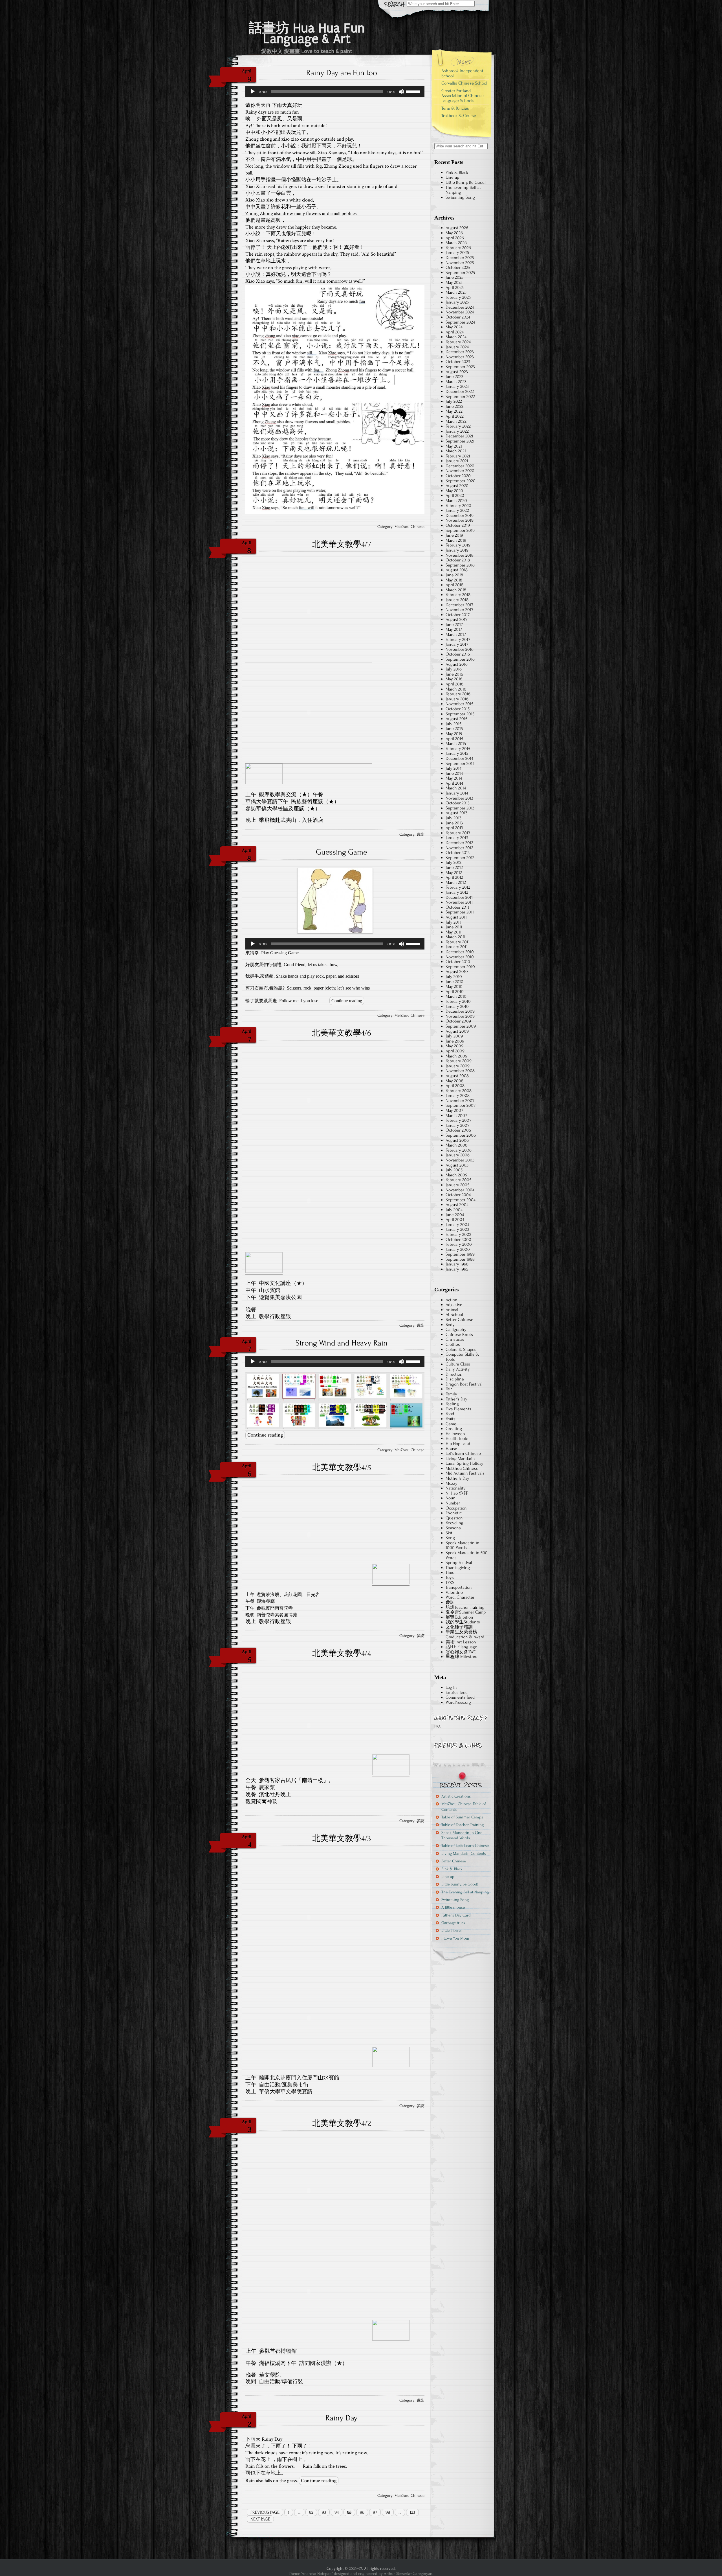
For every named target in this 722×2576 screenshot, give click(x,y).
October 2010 (458, 962)
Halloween (455, 1434)
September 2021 (460, 441)
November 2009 (460, 1016)
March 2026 (456, 243)
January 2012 (457, 892)
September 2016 (460, 659)
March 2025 (456, 292)
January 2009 (458, 1066)
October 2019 (458, 525)
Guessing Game (342, 852)
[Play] (253, 92)
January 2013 (457, 838)
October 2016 (458, 654)
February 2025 (458, 297)
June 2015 (454, 729)
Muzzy (452, 1483)
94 (337, 2512)
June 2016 (454, 674)
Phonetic (454, 1513)
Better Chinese (459, 1320)
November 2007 (460, 1101)
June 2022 (454, 406)
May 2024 (454, 327)
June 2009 (455, 1041)
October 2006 (458, 1130)
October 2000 (458, 1240)
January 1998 (457, 1264)
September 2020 (461, 481)
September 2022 (460, 397)
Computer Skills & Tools (462, 1357)
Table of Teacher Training (463, 1825)
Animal (452, 1310)
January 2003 (457, 1229)
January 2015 (457, 753)
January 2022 (457, 431)
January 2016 (457, 699)
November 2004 (460, 1190)
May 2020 (454, 491)
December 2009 (460, 1011)
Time (450, 1572)
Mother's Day (457, 1478)
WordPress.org (458, 1702)
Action (452, 1300)
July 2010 (454, 977)
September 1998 (460, 1259)
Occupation (456, 1508)
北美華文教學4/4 (342, 1653)
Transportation (459, 1587)
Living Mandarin (460, 1459)
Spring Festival (459, 1563)
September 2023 (460, 367)
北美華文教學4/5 (342, 1468)
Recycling (454, 1523)
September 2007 (461, 1105)
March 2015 (456, 743)
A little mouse (453, 1907)
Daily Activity (458, 1369)
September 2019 (460, 530)
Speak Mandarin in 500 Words (467, 1555)
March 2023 (456, 382)
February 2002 (458, 1234)
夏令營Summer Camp (466, 1612)
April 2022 (455, 416)
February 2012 (458, 887)
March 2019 (456, 540)
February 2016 (458, 694)
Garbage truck (453, 1923)
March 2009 (456, 1056)
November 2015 (459, 704)
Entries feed (457, 1692)
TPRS (450, 1583)
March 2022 (456, 421)
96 (362, 2512)
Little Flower (452, 1930)
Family (451, 1394)
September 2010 (460, 967)
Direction (454, 1374)
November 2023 (460, 357)
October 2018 (458, 560)
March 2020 (456, 501)
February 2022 (458, 426)
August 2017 (456, 619)
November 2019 (460, 520)
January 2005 (457, 1185)
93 (324, 2512)
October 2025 (458, 267)
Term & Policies (455, 108)
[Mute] (401, 92)
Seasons (453, 1528)
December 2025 (460, 258)
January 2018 (457, 600)
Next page (260, 2519)
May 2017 (454, 629)
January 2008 (458, 1096)
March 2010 (456, 996)
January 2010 (457, 1006)
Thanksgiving (458, 1568)
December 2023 (460, 352)
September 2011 (460, 912)
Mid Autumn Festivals (465, 1473)
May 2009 (454, 1046)
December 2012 (459, 843)
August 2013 (456, 813)
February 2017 (458, 639)
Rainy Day (342, 2418)
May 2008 (454, 1081)
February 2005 (458, 1180)
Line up (452, 177)
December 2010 (460, 952)
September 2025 (460, 273)
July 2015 (454, 724)
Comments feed (460, 1697)
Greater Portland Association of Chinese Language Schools (463, 96)
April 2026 (455, 238)
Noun (451, 1498)
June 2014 (454, 773)
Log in (451, 1687)
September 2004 (461, 1200)
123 (412, 2512)
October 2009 (458, 1021)
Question (454, 1518)
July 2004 (454, 1210)
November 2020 (460, 471)
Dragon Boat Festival (464, 1384)
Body (450, 1325)
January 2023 (457, 386)
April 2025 (455, 287)
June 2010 (454, 982)
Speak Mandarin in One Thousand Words (462, 1835)
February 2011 (458, 942)
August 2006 (457, 1140)
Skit (449, 1533)
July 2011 (453, 922)
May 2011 (454, 932)
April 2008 (455, 1086)
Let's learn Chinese (463, 1453)
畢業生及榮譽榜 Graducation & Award (465, 1634)
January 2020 (457, 510)
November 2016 (460, 649)
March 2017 (456, 634)
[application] (335, 92)
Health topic (457, 1439)
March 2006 (456, 1145)
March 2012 (456, 882)
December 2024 (460, 307)
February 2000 (459, 1244)
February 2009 (459, 1061)
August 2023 (457, 372)
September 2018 (460, 565)
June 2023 (454, 377)
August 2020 (457, 486)
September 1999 (460, 1254)
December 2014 (459, 758)
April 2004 (455, 1220)
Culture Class (458, 1364)
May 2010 (454, 986)
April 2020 (455, 495)
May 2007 (454, 1110)
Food (450, 1414)
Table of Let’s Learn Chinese (465, 1846)
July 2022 (454, 401)
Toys (450, 1577)
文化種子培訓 (459, 1627)
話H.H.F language (461, 1647)
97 (375, 2512)
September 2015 (460, 714)
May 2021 (454, 446)
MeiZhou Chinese (410, 527)
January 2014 (457, 793)
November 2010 (460, 957)
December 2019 (460, 515)
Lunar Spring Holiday (465, 1463)
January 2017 (457, 644)
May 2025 (454, 282)
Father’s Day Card (456, 1915)
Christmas (455, 1339)
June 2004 (455, 1215)
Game (451, 1424)
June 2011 (454, 927)
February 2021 (458, 456)
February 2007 (458, 1120)
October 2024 (458, 317)
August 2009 (457, 1031)
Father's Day (456, 1399)
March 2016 (456, 689)
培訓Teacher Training (465, 1607)
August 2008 (457, 1076)
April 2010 (455, 992)
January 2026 (457, 253)
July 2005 (454, 1170)
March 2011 (455, 937)
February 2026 (458, 248)
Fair (449, 1389)
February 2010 (458, 1001)
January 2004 (457, 1225)
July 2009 (454, 1036)
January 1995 (457, 1269)
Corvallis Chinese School (464, 83)
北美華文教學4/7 (342, 544)
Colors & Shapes (461, 1349)
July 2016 (454, 669)
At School (454, 1314)
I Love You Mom (455, 1938)
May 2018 (454, 580)
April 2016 (454, 684)
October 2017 (458, 615)
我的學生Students (463, 1622)
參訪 (421, 835)
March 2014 (456, 788)
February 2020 (458, 506)
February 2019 (458, 545)
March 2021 (456, 451)
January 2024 (457, 347)
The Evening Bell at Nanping (463, 190)
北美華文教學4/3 (342, 1838)
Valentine (454, 1592)
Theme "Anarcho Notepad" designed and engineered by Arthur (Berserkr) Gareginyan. (361, 2574)
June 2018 (454, 575)
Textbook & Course (459, 116)
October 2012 (458, 853)
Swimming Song (460, 197)
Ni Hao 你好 (457, 1493)
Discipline (455, 1379)
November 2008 (460, 1071)
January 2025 (457, 302)
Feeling (452, 1404)
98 (388, 2512)
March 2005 (456, 1175)
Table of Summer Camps (462, 1817)
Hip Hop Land (458, 1444)
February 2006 (459, 1150)
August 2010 (457, 971)
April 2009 (455, 1051)
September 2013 (460, 808)
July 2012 (454, 862)
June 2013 (454, 823)
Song (450, 1538)
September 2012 (460, 858)
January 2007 (457, 1125)
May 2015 (454, 734)
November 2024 (460, 312)
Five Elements (458, 1409)
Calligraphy (456, 1329)
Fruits (451, 1419)
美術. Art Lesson (461, 1642)
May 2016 (454, 679)
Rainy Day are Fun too (342, 73)
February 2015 (458, 749)
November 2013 (459, 798)
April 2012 (454, 877)
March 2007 (456, 1116)
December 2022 (460, 391)
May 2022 (454, 411)
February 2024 (458, 342)
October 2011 (457, 907)
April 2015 (454, 739)
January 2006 (458, 1155)
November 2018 (460, 555)
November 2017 (459, 610)
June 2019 (454, 535)
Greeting (454, 1429)
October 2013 (458, 803)
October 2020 (458, 476)
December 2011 (459, 897)
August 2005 (457, 1165)
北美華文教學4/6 (342, 1033)
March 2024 (456, 337)
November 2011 (459, 902)
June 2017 (454, 625)
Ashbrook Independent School (462, 73)
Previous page (265, 2512)
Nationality (456, 1488)
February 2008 (459, 1091)
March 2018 (456, 590)
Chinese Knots (459, 1335)
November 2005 (460, 1160)
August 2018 (457, 570)
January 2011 (457, 947)
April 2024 (455, 332)
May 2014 (454, 778)
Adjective (454, 1305)
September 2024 (460, 322)
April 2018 (454, 585)
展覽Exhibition (459, 1617)
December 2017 (459, 605)
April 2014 (454, 783)
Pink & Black (457, 172)
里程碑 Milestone (462, 1657)
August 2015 (456, 719)
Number (453, 1503)
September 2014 (460, 763)
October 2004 (458, 1195)
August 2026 (457, 228)
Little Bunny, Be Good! (466, 182)
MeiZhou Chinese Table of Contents (464, 1807)
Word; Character (460, 1597)
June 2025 (454, 277)
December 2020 (460, 466)
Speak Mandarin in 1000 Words (463, 1545)
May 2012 (454, 873)
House (451, 1449)
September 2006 (461, 1135)
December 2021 (459, 436)
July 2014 (454, 768)
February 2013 (458, 833)
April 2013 (454, 828)
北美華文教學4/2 (342, 2123)
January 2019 (457, 550)
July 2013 (454, 818)
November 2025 (460, 263)
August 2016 (457, 664)
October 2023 (458, 362)
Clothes (453, 1344)
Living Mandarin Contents (464, 1854)
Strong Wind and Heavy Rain (342, 1343)
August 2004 (457, 1205)
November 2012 (459, 848)
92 (311, 2512)
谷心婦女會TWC (461, 1652)
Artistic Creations (456, 1796)
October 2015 (458, 709)
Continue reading (347, 1001)
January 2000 (458, 1249)
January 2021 (457, 461)
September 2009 (461, 1026)
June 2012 (454, 867)
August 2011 (456, 917)
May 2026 (454, 233)
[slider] (414, 91)
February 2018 (458, 595)
